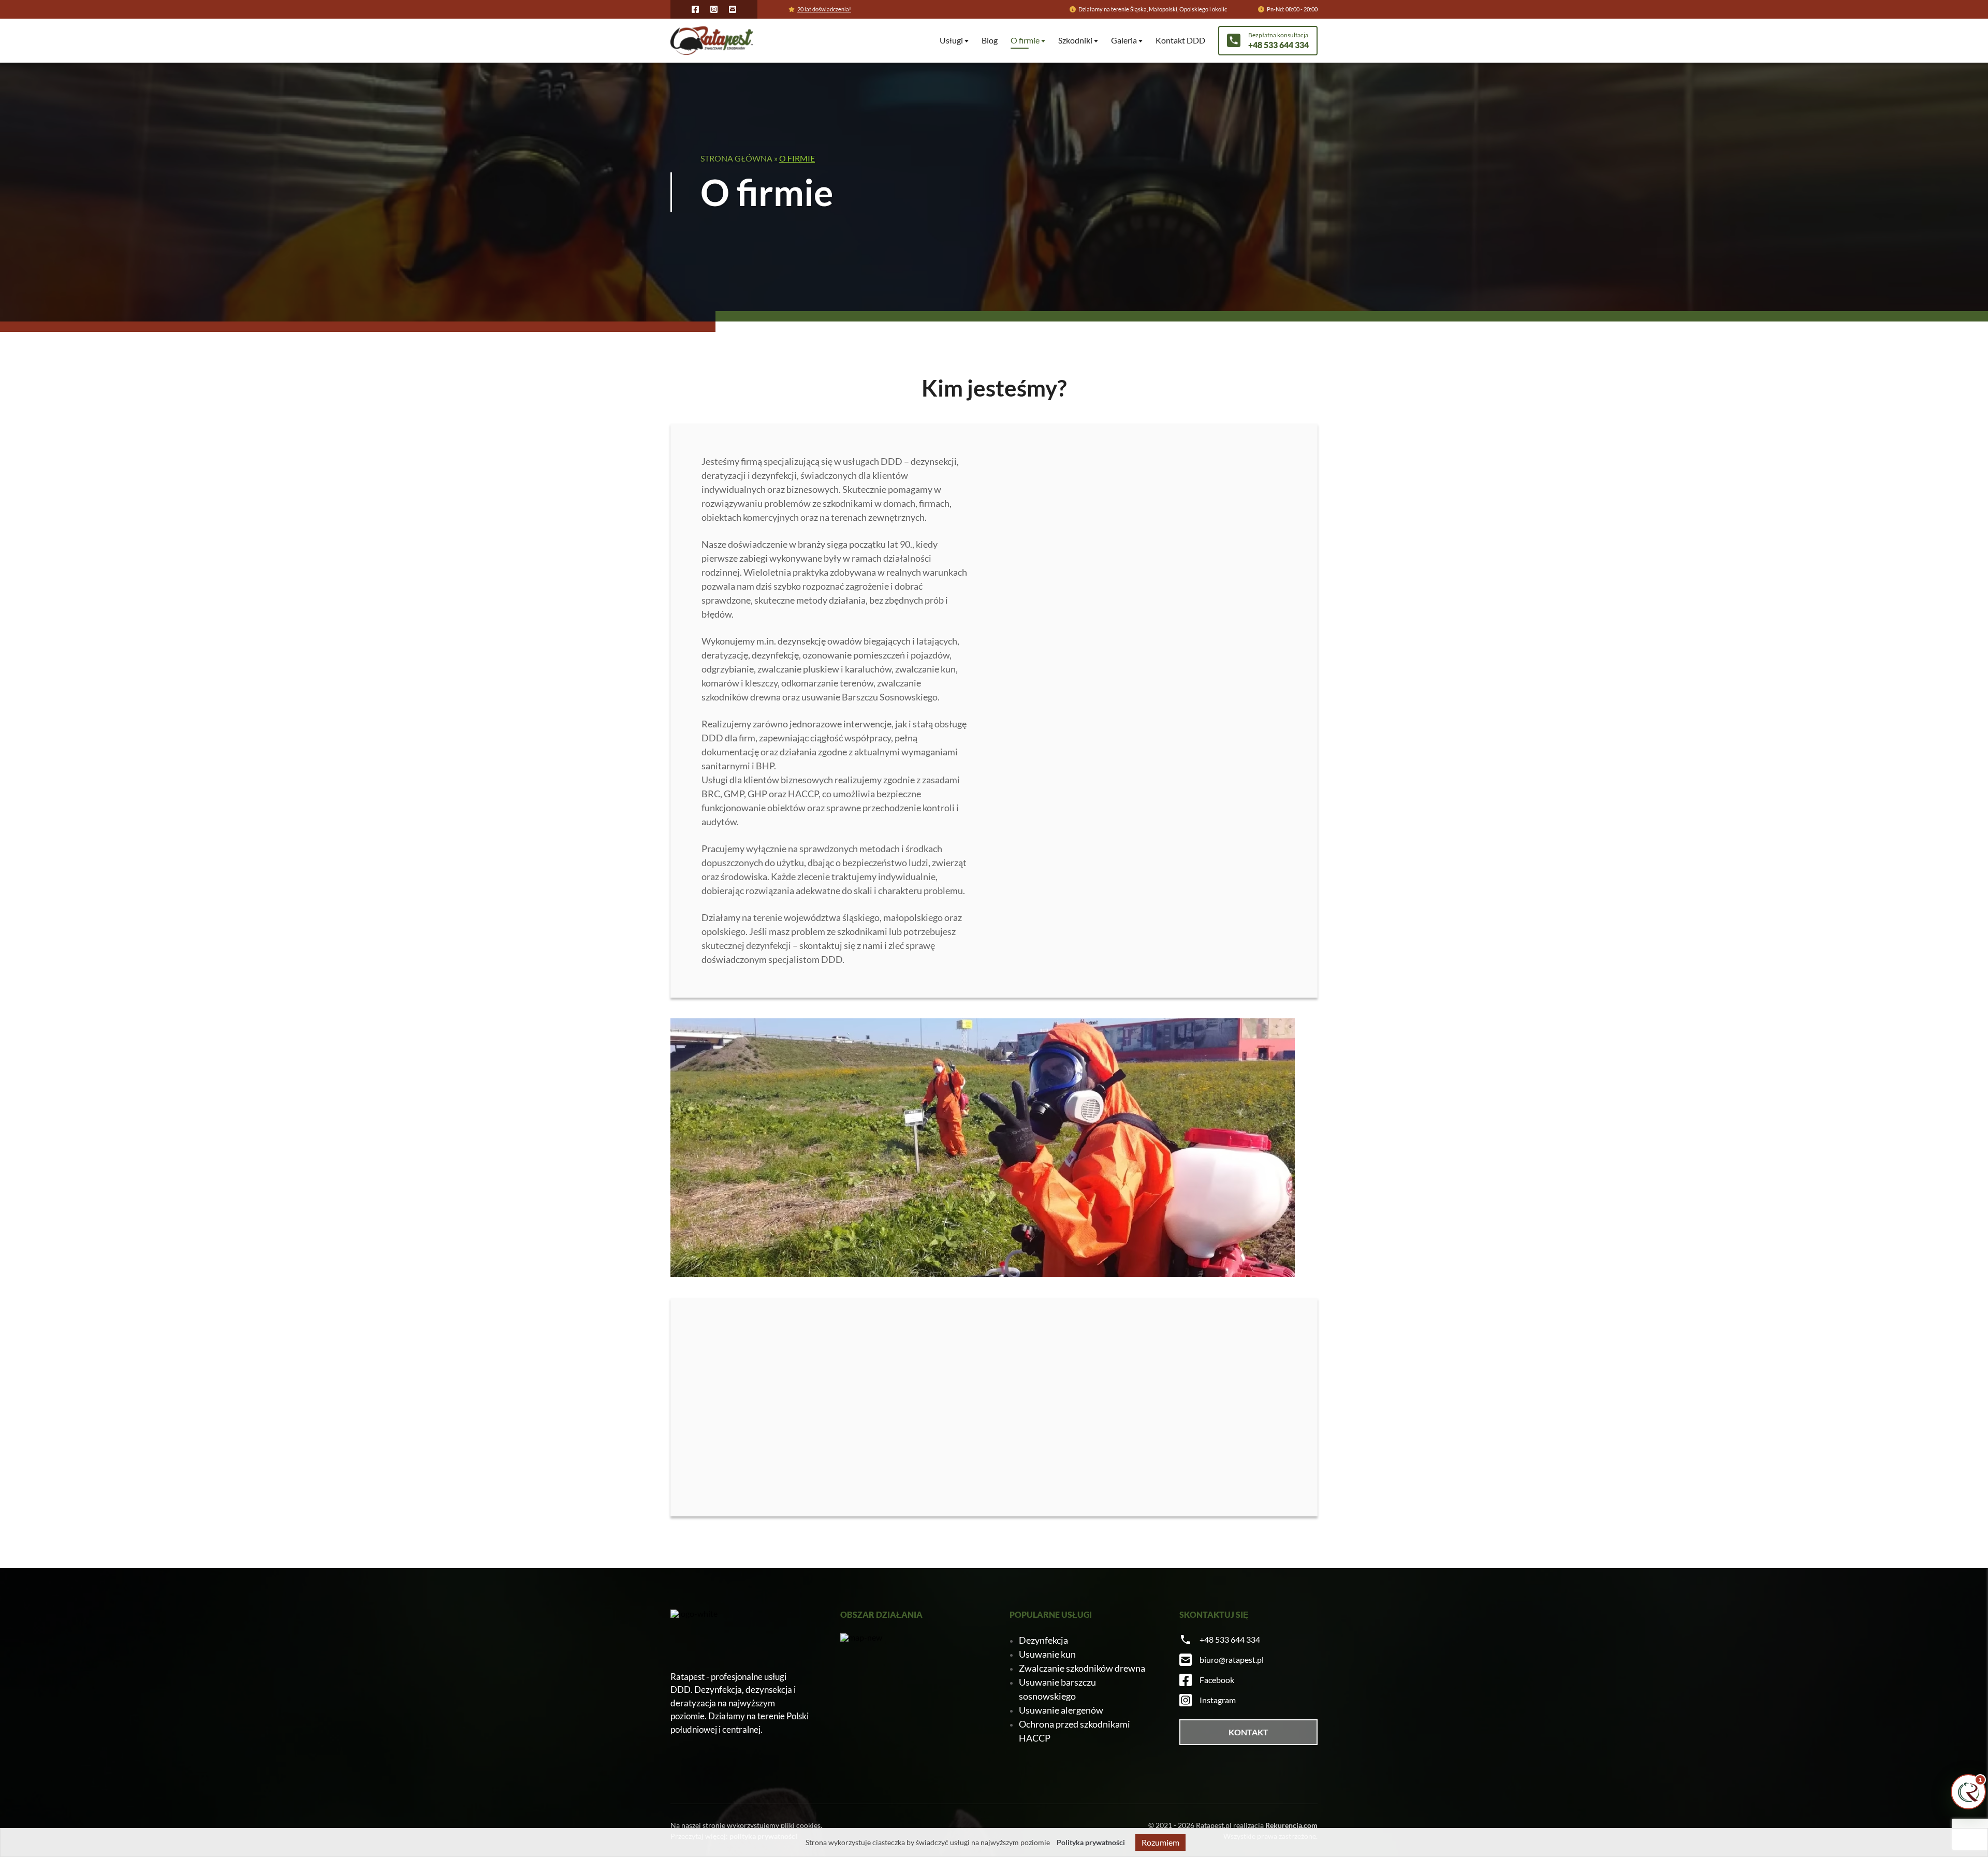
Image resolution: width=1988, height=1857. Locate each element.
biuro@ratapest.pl (1232, 1659)
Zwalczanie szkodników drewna (1082, 1668)
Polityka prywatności (1091, 1842)
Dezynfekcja (1043, 1640)
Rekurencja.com (1291, 1825)
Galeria (1124, 40)
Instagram (1218, 1700)
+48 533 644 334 (1230, 1639)
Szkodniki (1075, 40)
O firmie (1025, 40)
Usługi (951, 40)
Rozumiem (1160, 1842)
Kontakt (1248, 1732)
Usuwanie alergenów (1061, 1710)
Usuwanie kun (1047, 1654)
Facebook (1217, 1680)
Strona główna (736, 158)
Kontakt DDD (1180, 40)
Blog (990, 40)
